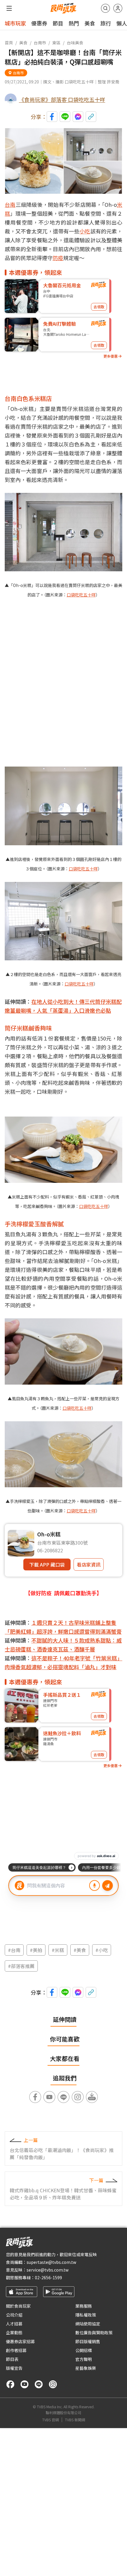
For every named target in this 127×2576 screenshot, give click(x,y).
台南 (10, 204)
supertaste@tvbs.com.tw (51, 2262)
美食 (90, 23)
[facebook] (10, 2384)
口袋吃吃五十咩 (81, 595)
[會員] (118, 8)
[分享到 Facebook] (52, 117)
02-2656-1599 (48, 2277)
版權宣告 (14, 2368)
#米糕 (58, 1950)
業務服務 (84, 2306)
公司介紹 (14, 2315)
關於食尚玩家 (18, 2306)
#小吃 (102, 1950)
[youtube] (25, 2384)
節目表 (12, 2359)
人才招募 (14, 2324)
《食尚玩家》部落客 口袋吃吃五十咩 (62, 99)
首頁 (9, 43)
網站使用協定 (88, 2324)
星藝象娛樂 (86, 2368)
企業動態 (14, 2333)
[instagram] (53, 2384)
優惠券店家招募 (20, 2341)
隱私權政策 (86, 2315)
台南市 (40, 43)
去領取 (99, 307)
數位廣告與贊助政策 (94, 2333)
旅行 (106, 23)
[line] (39, 2384)
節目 (58, 23)
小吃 (85, 231)
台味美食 (75, 43)
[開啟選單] (9, 8)
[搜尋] (105, 8)
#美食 (80, 1950)
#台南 (14, 1950)
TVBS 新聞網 (75, 2420)
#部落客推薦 (21, 1966)
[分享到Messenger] (78, 117)
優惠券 (39, 23)
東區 (56, 43)
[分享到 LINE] (65, 117)
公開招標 (84, 2350)
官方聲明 (84, 2359)
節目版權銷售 (88, 2341)
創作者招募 (16, 2350)
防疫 (58, 258)
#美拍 (36, 1950)
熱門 (74, 23)
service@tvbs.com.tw (48, 2270)
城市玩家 (15, 23)
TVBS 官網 (51, 2420)
